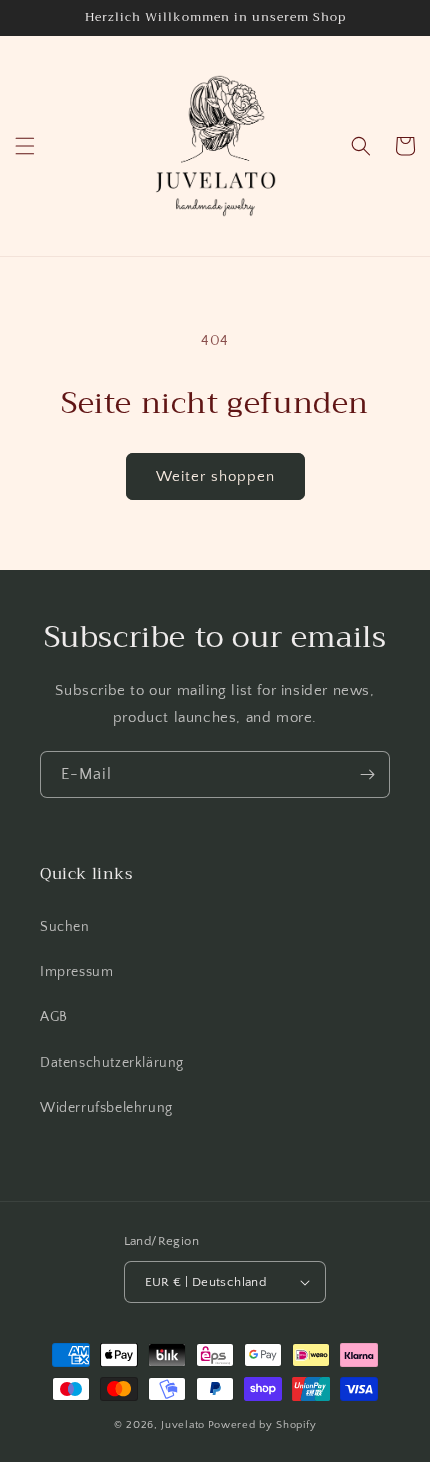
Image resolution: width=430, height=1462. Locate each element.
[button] (25, 146)
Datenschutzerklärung (112, 1063)
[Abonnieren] (367, 774)
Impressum (76, 972)
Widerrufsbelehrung (106, 1108)
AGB (54, 1017)
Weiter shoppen (215, 476)
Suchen (65, 927)
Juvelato (183, 1425)
